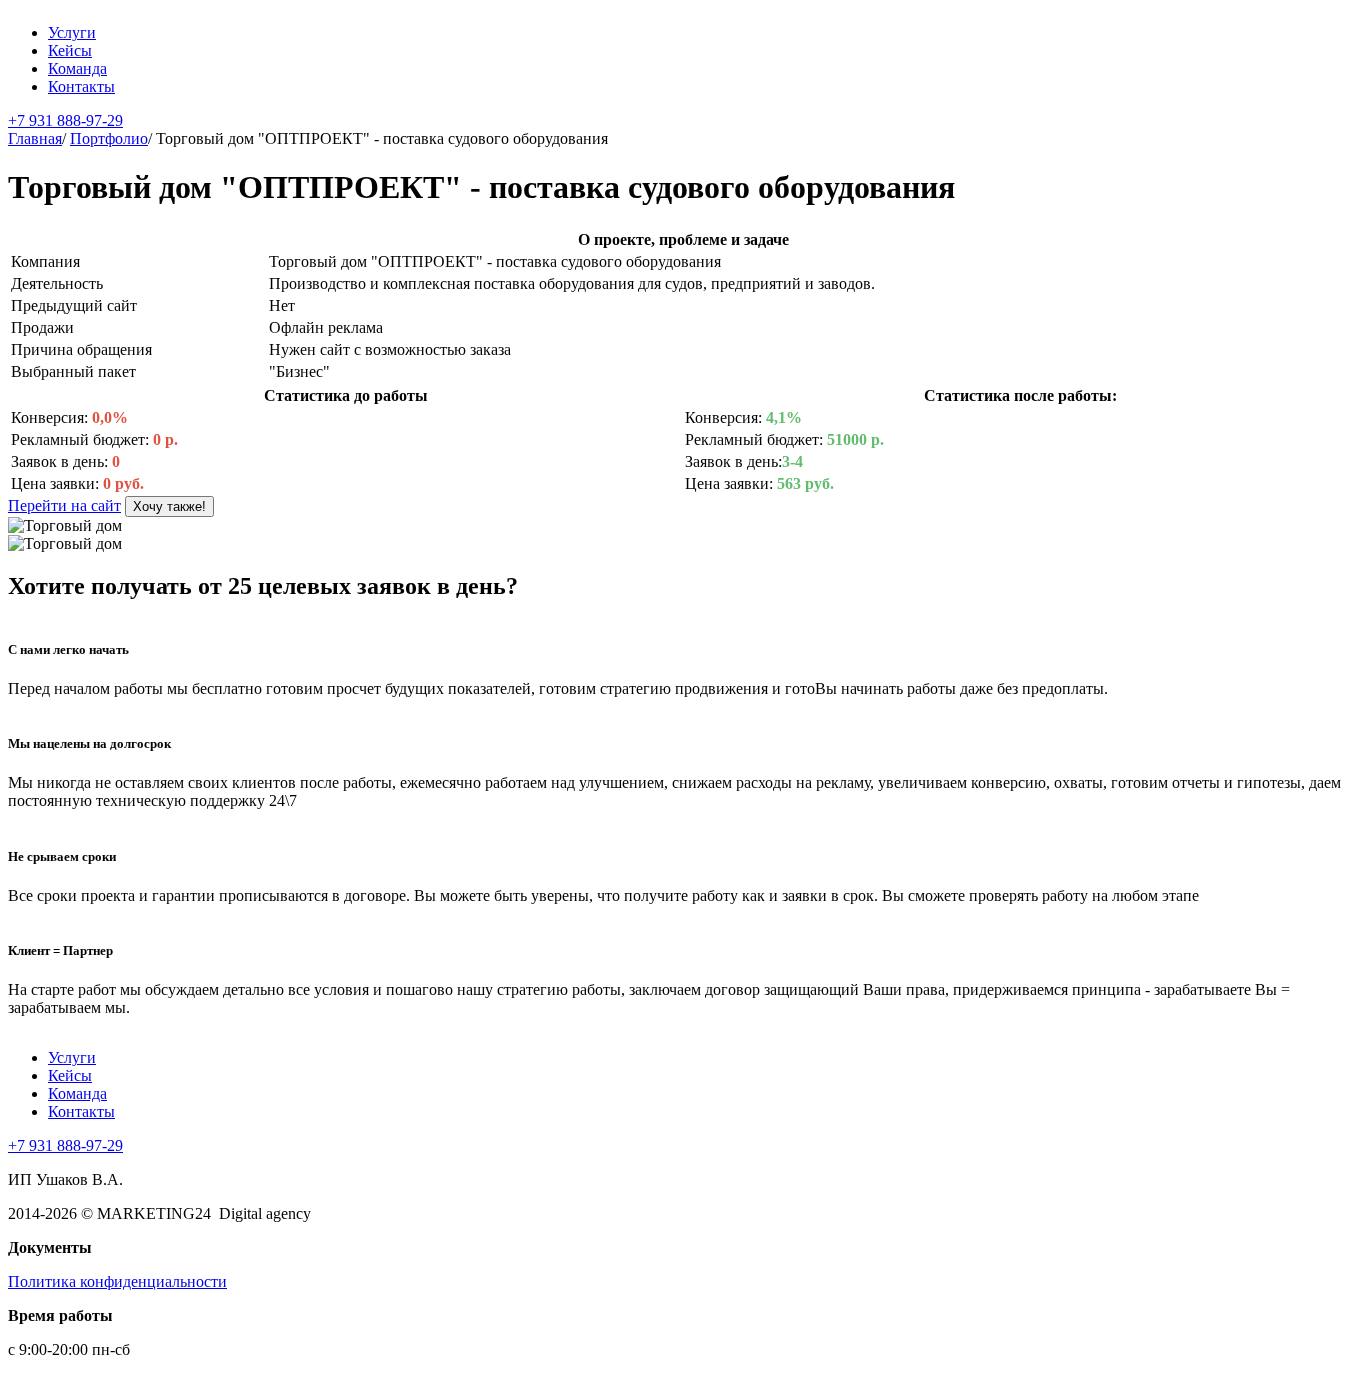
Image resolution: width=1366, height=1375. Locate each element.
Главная (35, 138)
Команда (77, 68)
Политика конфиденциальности (117, 1281)
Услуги (72, 32)
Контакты (81, 86)
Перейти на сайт (64, 505)
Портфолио (109, 138)
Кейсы (70, 50)
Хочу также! (169, 506)
